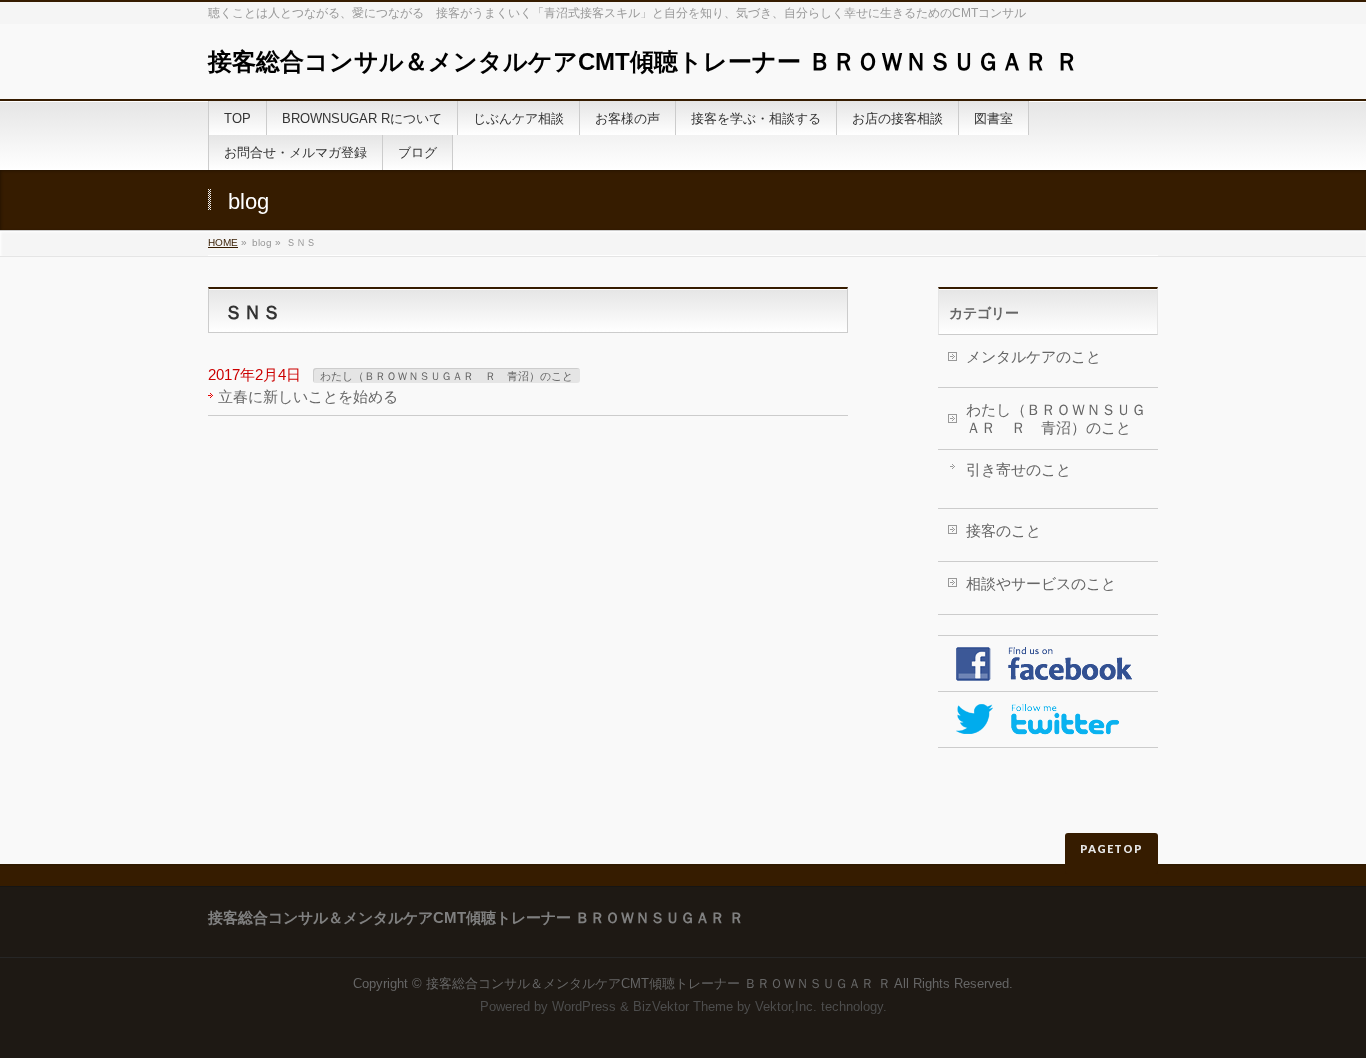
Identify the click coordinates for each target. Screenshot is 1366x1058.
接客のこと (1003, 530)
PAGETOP (1111, 848)
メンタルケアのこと (1033, 356)
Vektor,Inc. (786, 1006)
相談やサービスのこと (1041, 583)
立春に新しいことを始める (308, 396)
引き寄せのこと (1018, 469)
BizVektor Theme (683, 1006)
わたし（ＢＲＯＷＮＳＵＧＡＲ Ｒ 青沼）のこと (446, 376)
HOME (223, 242)
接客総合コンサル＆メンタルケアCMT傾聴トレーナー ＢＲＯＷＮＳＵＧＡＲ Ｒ (643, 61)
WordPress (584, 1006)
